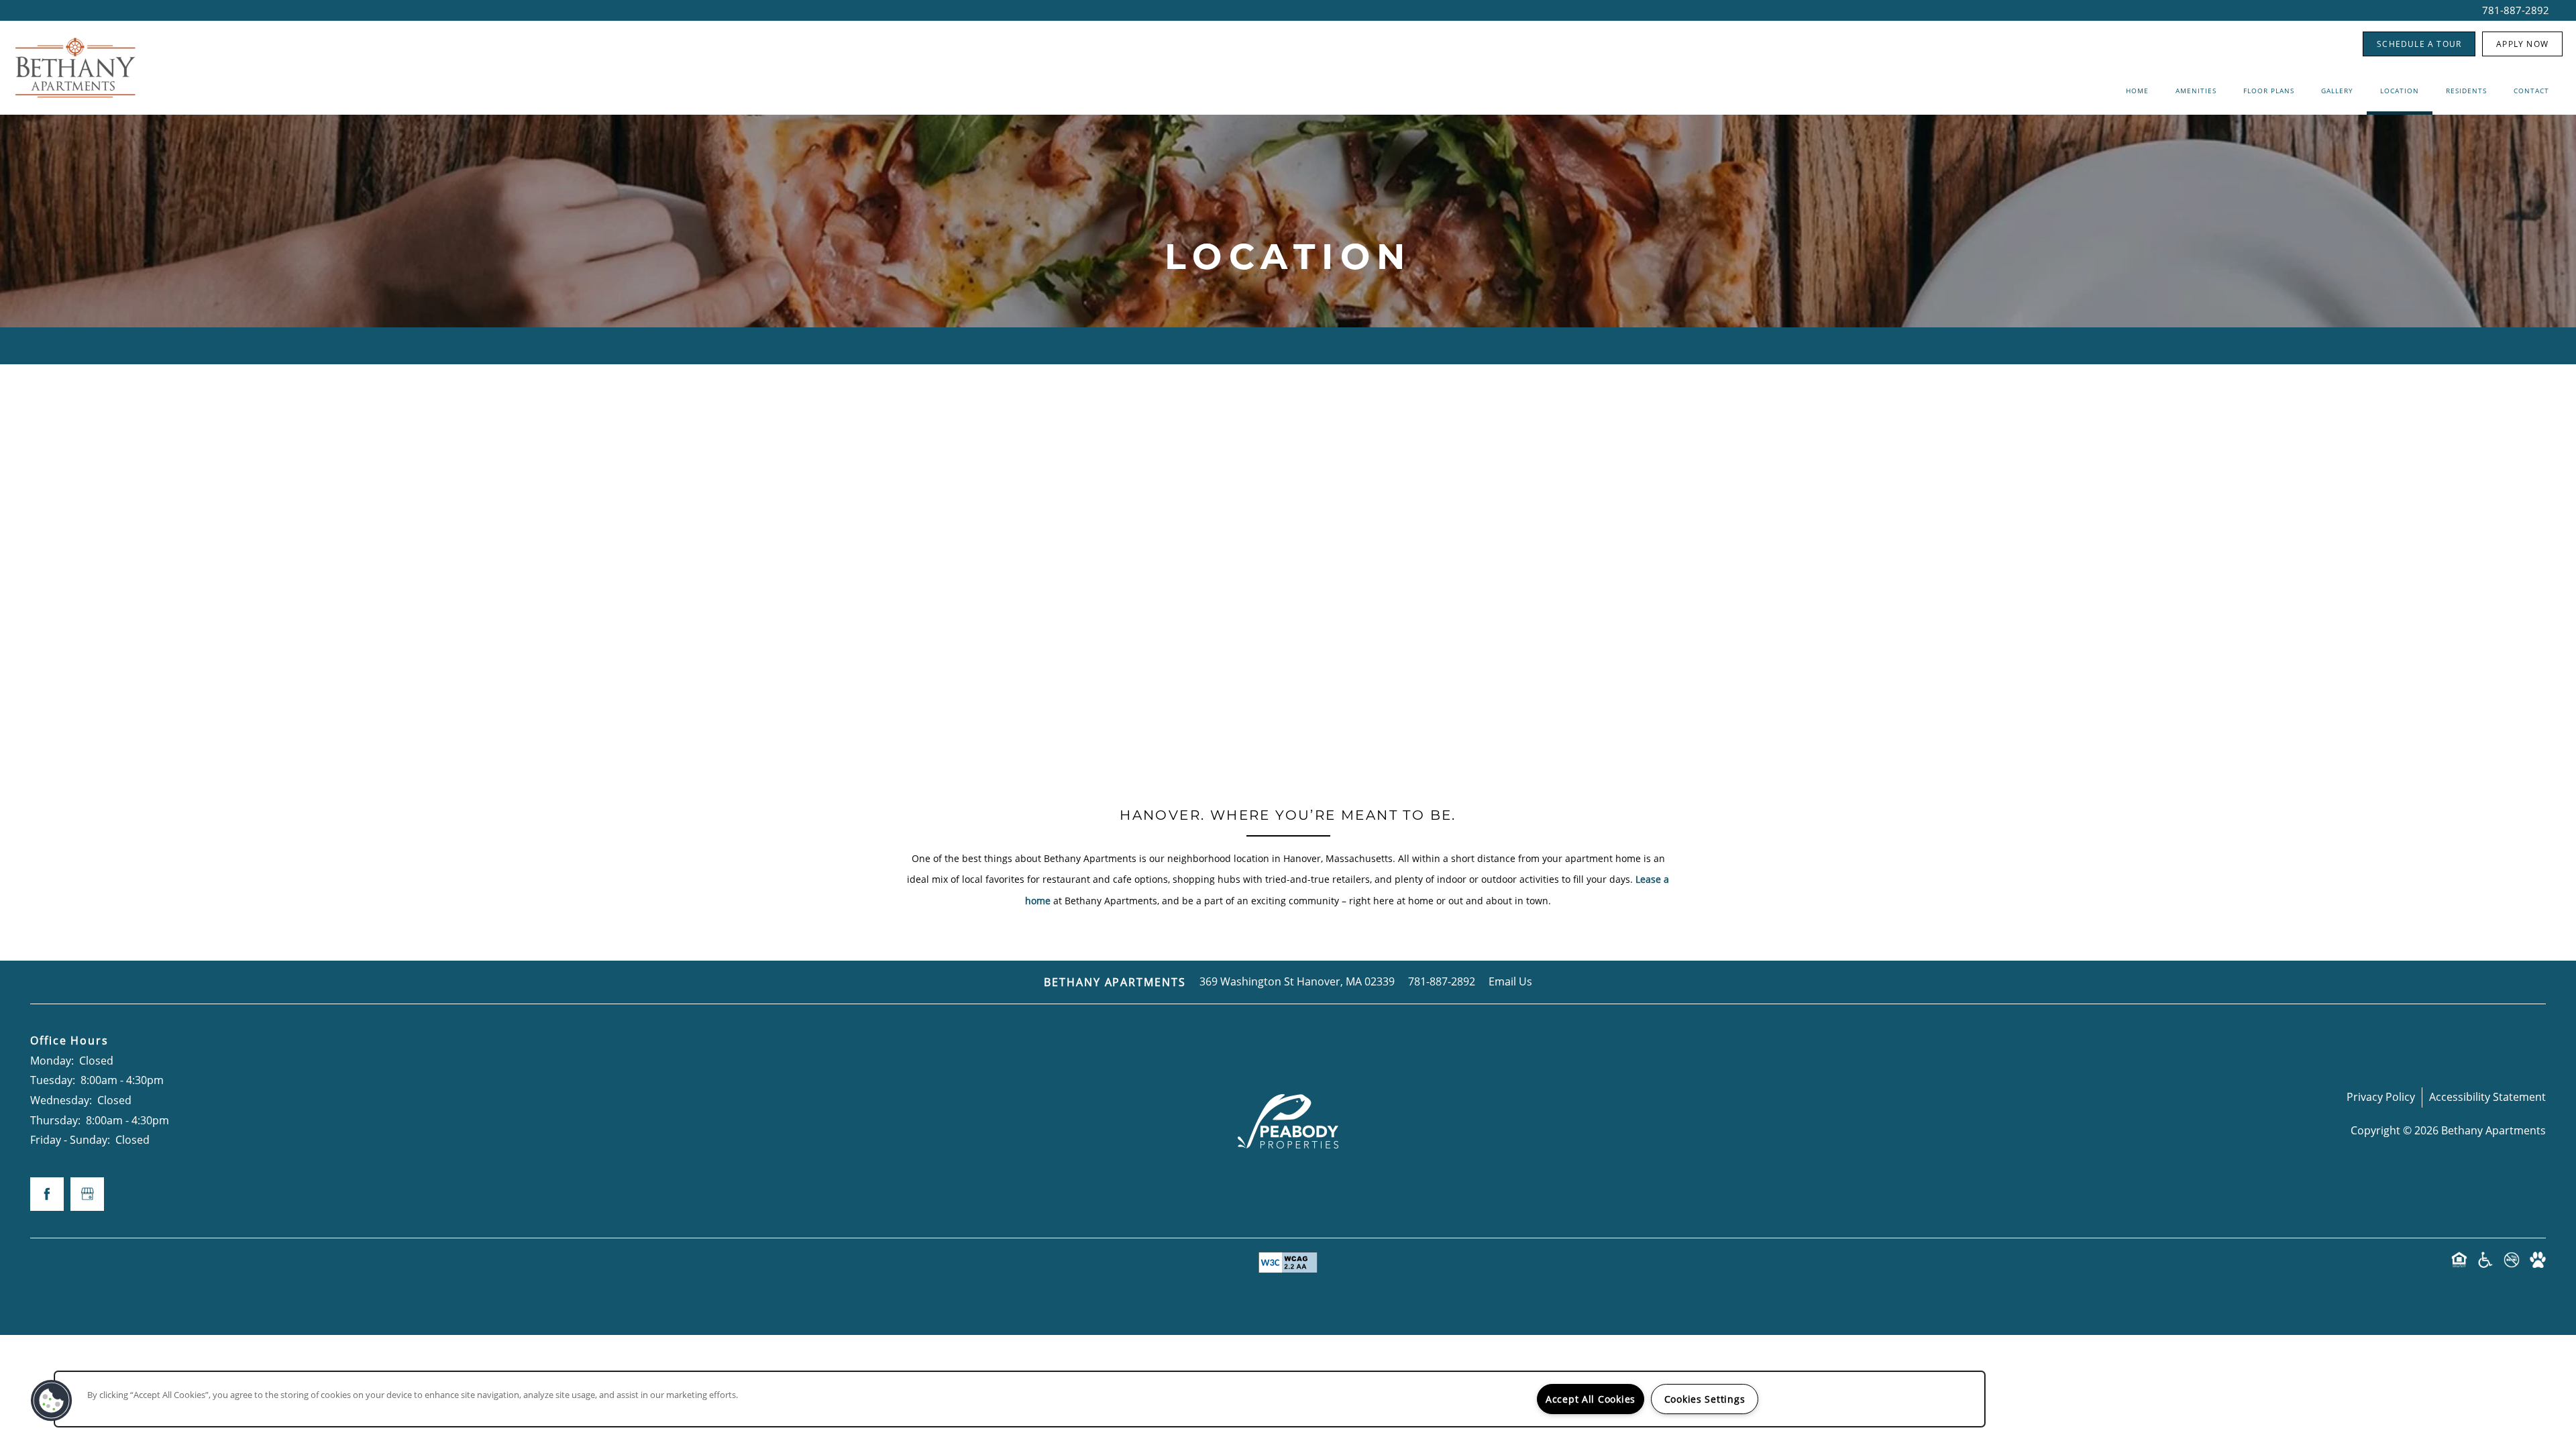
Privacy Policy (2381, 1097)
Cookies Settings (1705, 1399)
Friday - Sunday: (70, 1140)
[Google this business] (87, 1194)
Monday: (52, 1061)
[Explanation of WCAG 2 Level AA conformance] (1288, 1263)
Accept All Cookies (1591, 1399)
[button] (2419, 44)
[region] (1020, 1399)
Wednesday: (61, 1100)
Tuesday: (53, 1080)
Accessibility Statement (2487, 1097)
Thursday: (55, 1120)
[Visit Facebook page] (47, 1194)
